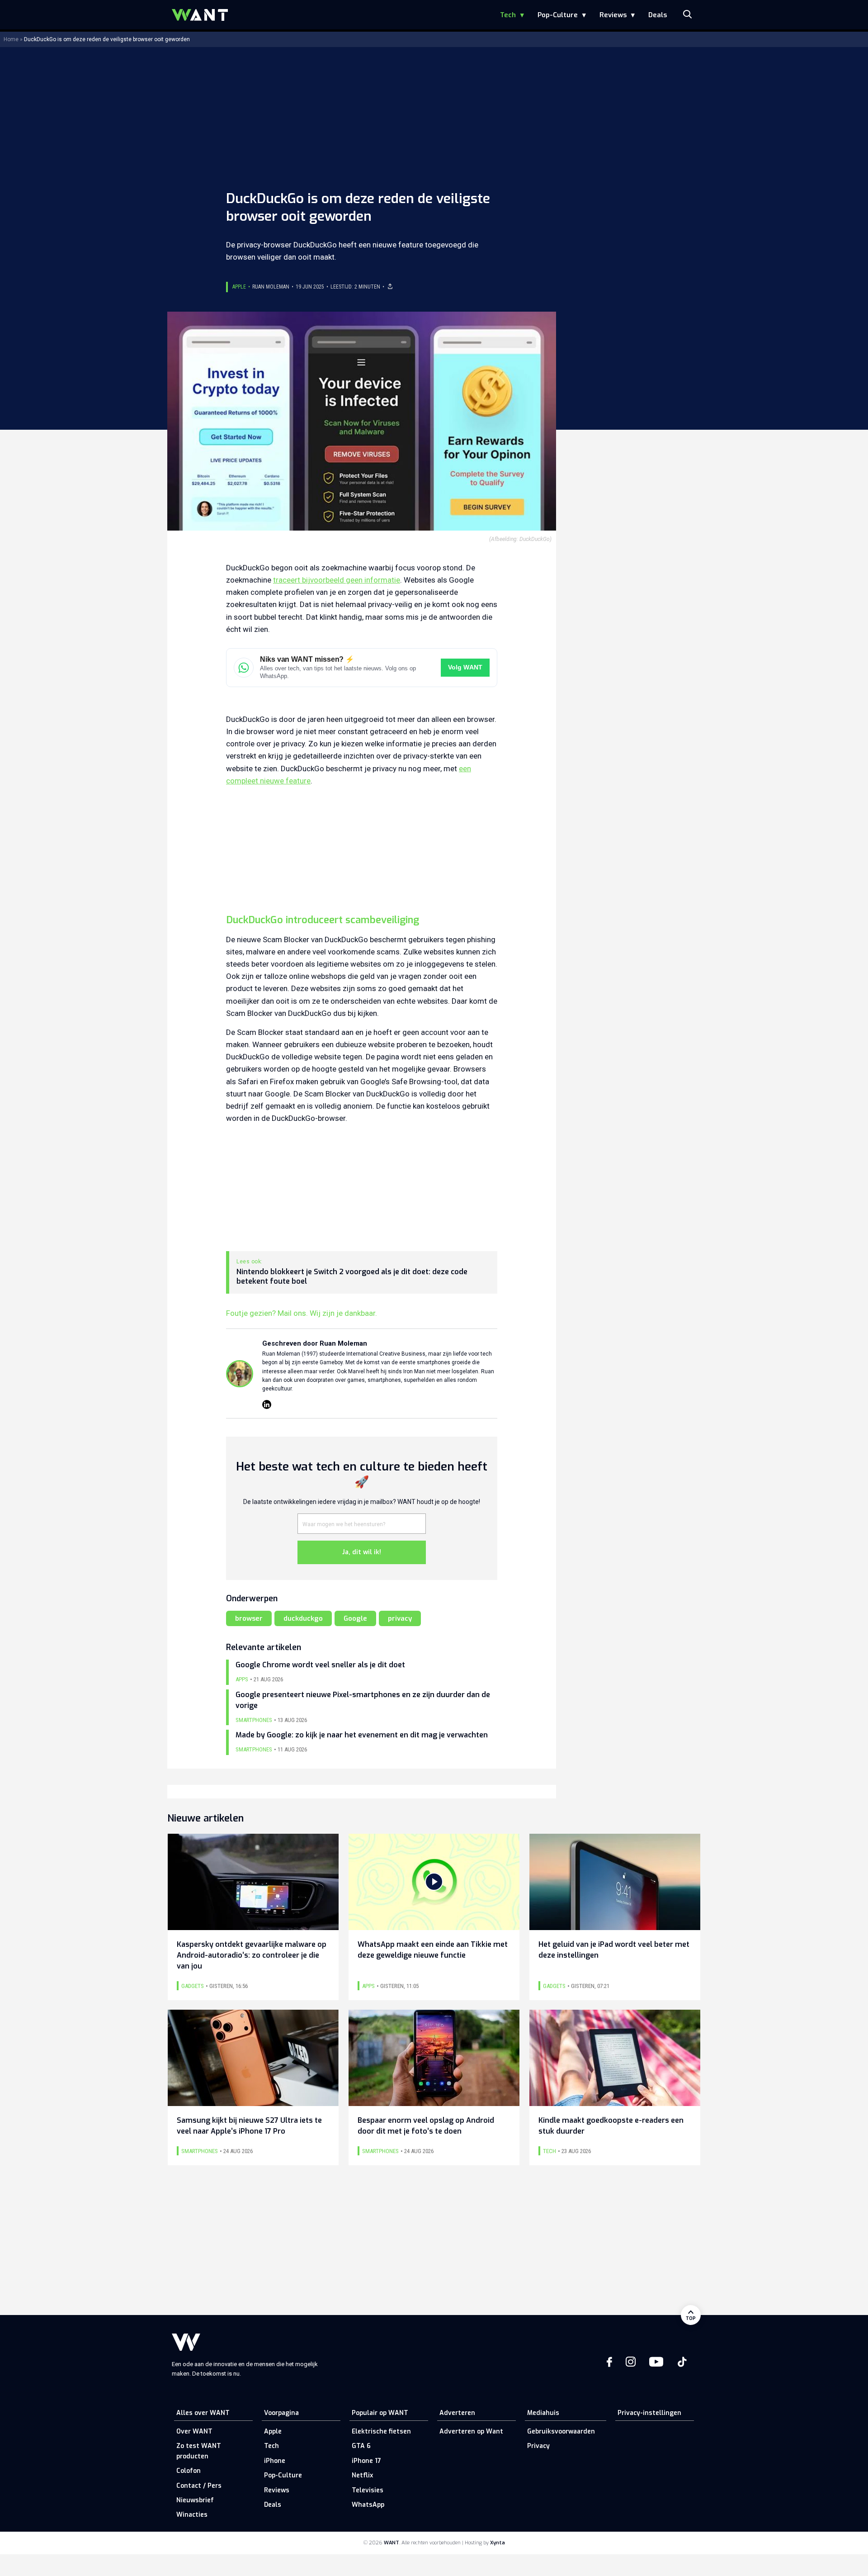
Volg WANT (465, 667)
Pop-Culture (558, 15)
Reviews (613, 15)
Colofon (189, 2471)
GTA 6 (361, 2446)
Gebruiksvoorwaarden (561, 2431)
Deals (658, 15)
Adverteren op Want (471, 2431)
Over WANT (194, 2431)
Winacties (192, 2515)
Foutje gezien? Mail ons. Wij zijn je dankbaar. (302, 1313)
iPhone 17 (366, 2461)
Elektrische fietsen (381, 2431)
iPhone (275, 2461)
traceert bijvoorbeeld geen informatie (337, 580)
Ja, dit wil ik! (362, 1552)
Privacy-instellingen (649, 2413)
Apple (239, 287)
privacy (400, 1618)
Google (355, 1618)
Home (11, 39)
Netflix (362, 2475)
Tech (508, 15)
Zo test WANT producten (199, 2451)
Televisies (368, 2490)
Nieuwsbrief (195, 2500)
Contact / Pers (199, 2486)
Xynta (498, 2543)
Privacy (538, 2446)
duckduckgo (303, 1618)
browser (249, 1618)
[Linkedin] (267, 1404)
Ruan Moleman (271, 287)
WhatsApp (368, 2505)
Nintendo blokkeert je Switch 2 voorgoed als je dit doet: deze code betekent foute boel (352, 1277)
